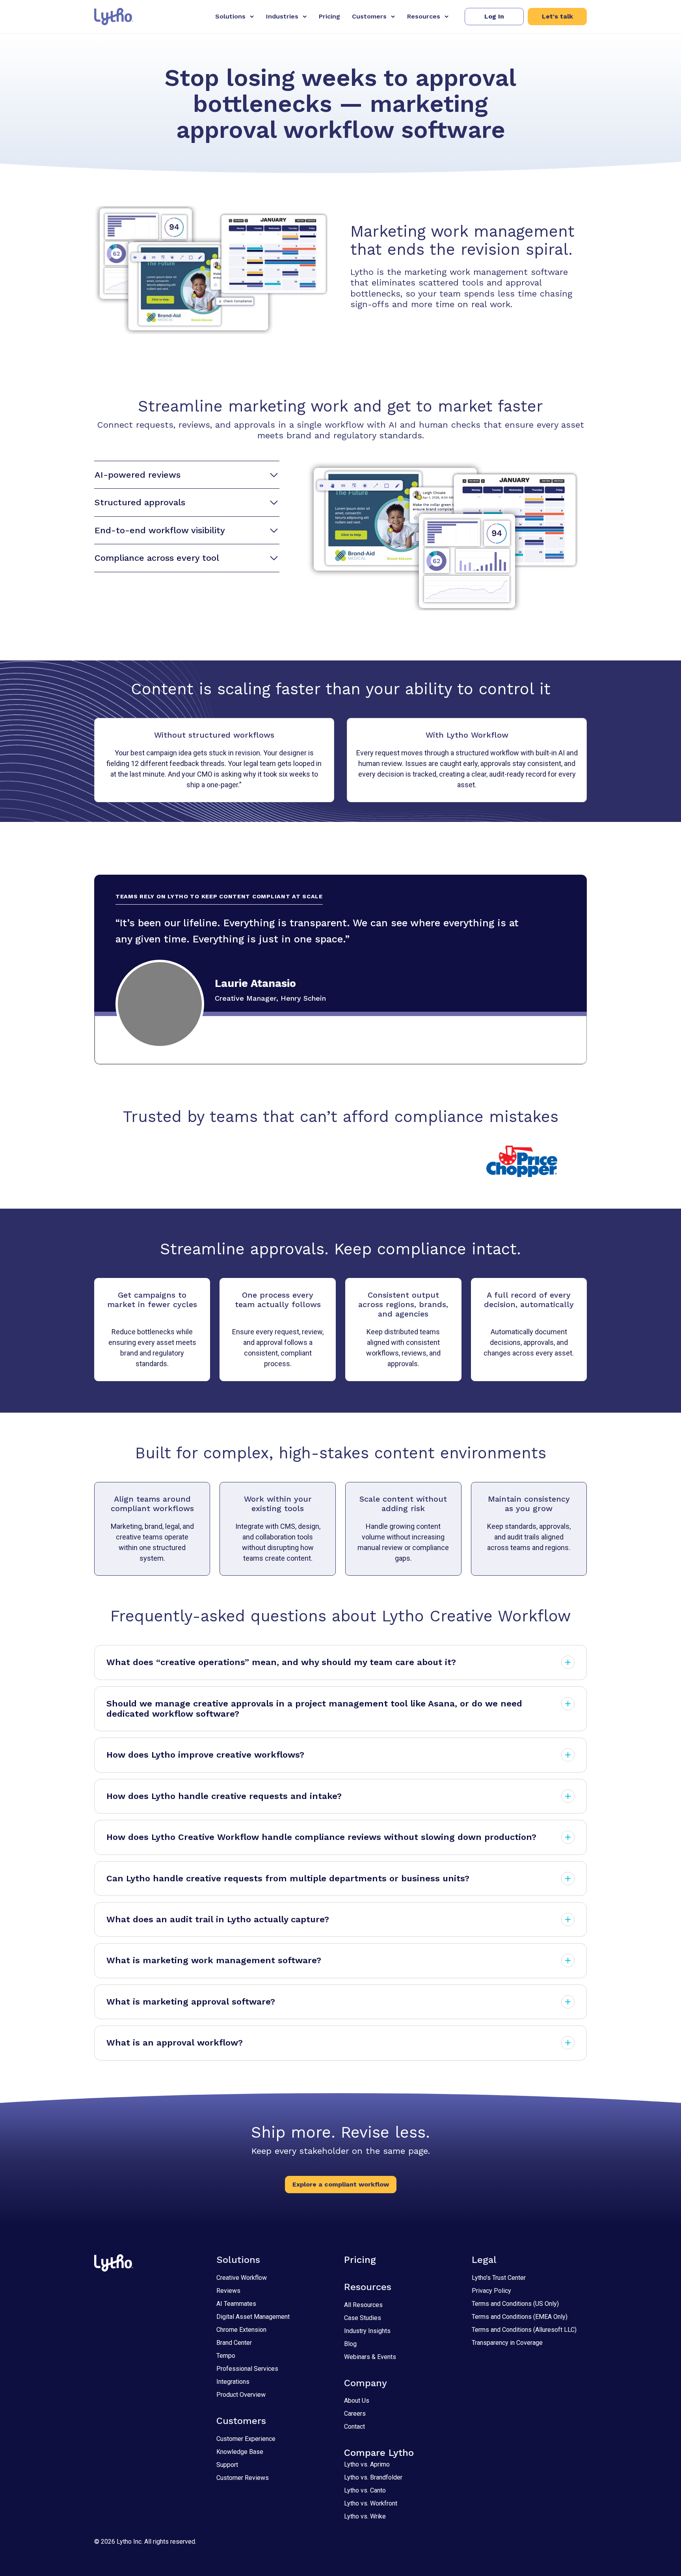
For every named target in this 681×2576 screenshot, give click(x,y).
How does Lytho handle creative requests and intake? (224, 1796)
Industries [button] (282, 16)
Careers (355, 2414)
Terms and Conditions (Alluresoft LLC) (524, 2330)
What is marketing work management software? (214, 1960)
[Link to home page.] (114, 17)
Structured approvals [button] (140, 502)
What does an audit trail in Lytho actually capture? (218, 1919)
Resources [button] (424, 16)
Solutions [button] (230, 16)
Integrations (233, 2382)
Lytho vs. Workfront (371, 2503)
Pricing (329, 16)
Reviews (228, 2291)
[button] (494, 17)
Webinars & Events (370, 2357)
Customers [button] (369, 16)
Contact (354, 2427)
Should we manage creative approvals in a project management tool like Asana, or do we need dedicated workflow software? (314, 1709)
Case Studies (363, 2318)
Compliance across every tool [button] (157, 558)
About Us (357, 2401)
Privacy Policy (491, 2291)
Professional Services (247, 2369)
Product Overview (241, 2395)
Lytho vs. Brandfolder (373, 2477)
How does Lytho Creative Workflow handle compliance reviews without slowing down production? (321, 1837)
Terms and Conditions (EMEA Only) (520, 2317)
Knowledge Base (240, 2452)
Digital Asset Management (253, 2317)
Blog (350, 2344)
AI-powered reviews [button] (138, 475)
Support (227, 2465)
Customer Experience (246, 2439)
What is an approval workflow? (175, 2043)
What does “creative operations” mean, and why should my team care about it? (281, 1662)
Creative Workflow (242, 2278)
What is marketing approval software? (191, 2002)
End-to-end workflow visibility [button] (160, 530)
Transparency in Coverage (507, 2343)
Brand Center (234, 2343)
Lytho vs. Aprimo (367, 2464)
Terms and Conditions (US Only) (515, 2304)
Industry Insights (367, 2331)
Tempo (226, 2356)
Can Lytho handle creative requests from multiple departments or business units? (288, 1878)
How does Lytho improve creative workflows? (205, 1755)
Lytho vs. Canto (365, 2490)
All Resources (363, 2305)
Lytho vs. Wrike (365, 2516)
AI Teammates (236, 2304)
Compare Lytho (379, 2453)
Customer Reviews (243, 2478)
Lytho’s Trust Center (499, 2278)
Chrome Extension (241, 2330)
